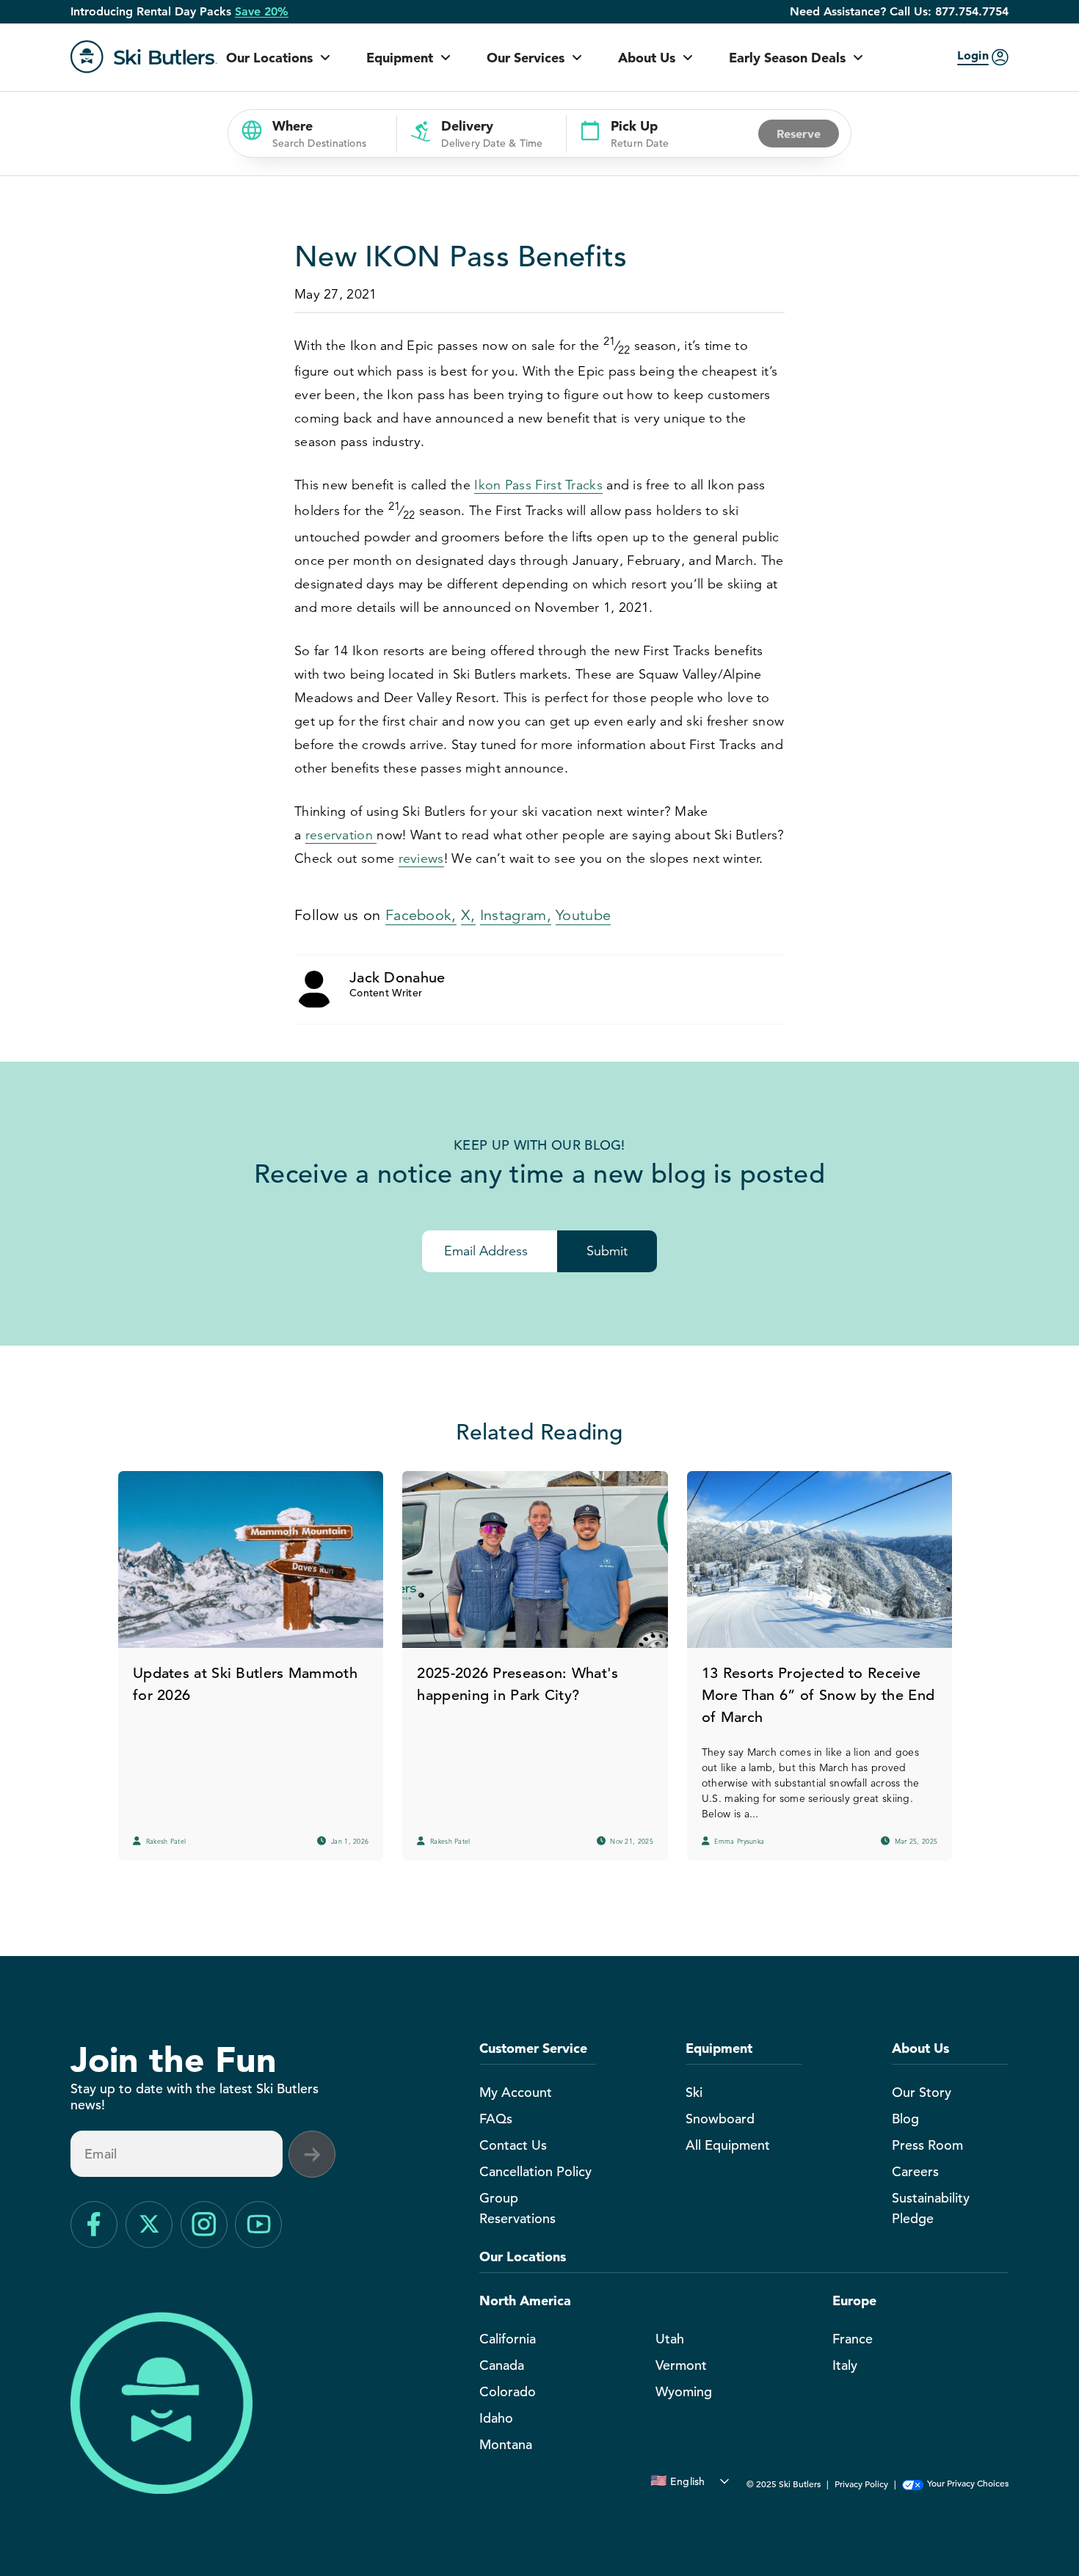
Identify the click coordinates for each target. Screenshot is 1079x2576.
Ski (694, 2092)
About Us (647, 58)
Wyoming (684, 2391)
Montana (506, 2444)
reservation (341, 835)
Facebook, (421, 915)
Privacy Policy (861, 2484)
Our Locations (269, 58)
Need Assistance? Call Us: (899, 12)
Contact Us (513, 2145)
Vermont (681, 2365)
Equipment (400, 58)
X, (468, 915)
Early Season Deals (787, 58)
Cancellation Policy (535, 2171)
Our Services (526, 58)
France (853, 2339)
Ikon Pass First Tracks (538, 485)
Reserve (799, 134)
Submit (607, 1251)
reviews (421, 858)
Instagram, (516, 915)
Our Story (922, 2092)
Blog (905, 2119)
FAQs (496, 2119)
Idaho (496, 2418)
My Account (516, 2092)
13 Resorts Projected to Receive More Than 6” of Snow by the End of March (818, 1695)
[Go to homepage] (144, 57)
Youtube (583, 915)
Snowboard (720, 2119)
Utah (670, 2339)
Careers (915, 2171)
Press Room (927, 2145)
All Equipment (728, 2145)
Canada (502, 2365)
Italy (845, 2365)
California (508, 2339)
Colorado (508, 2391)
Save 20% (262, 12)
